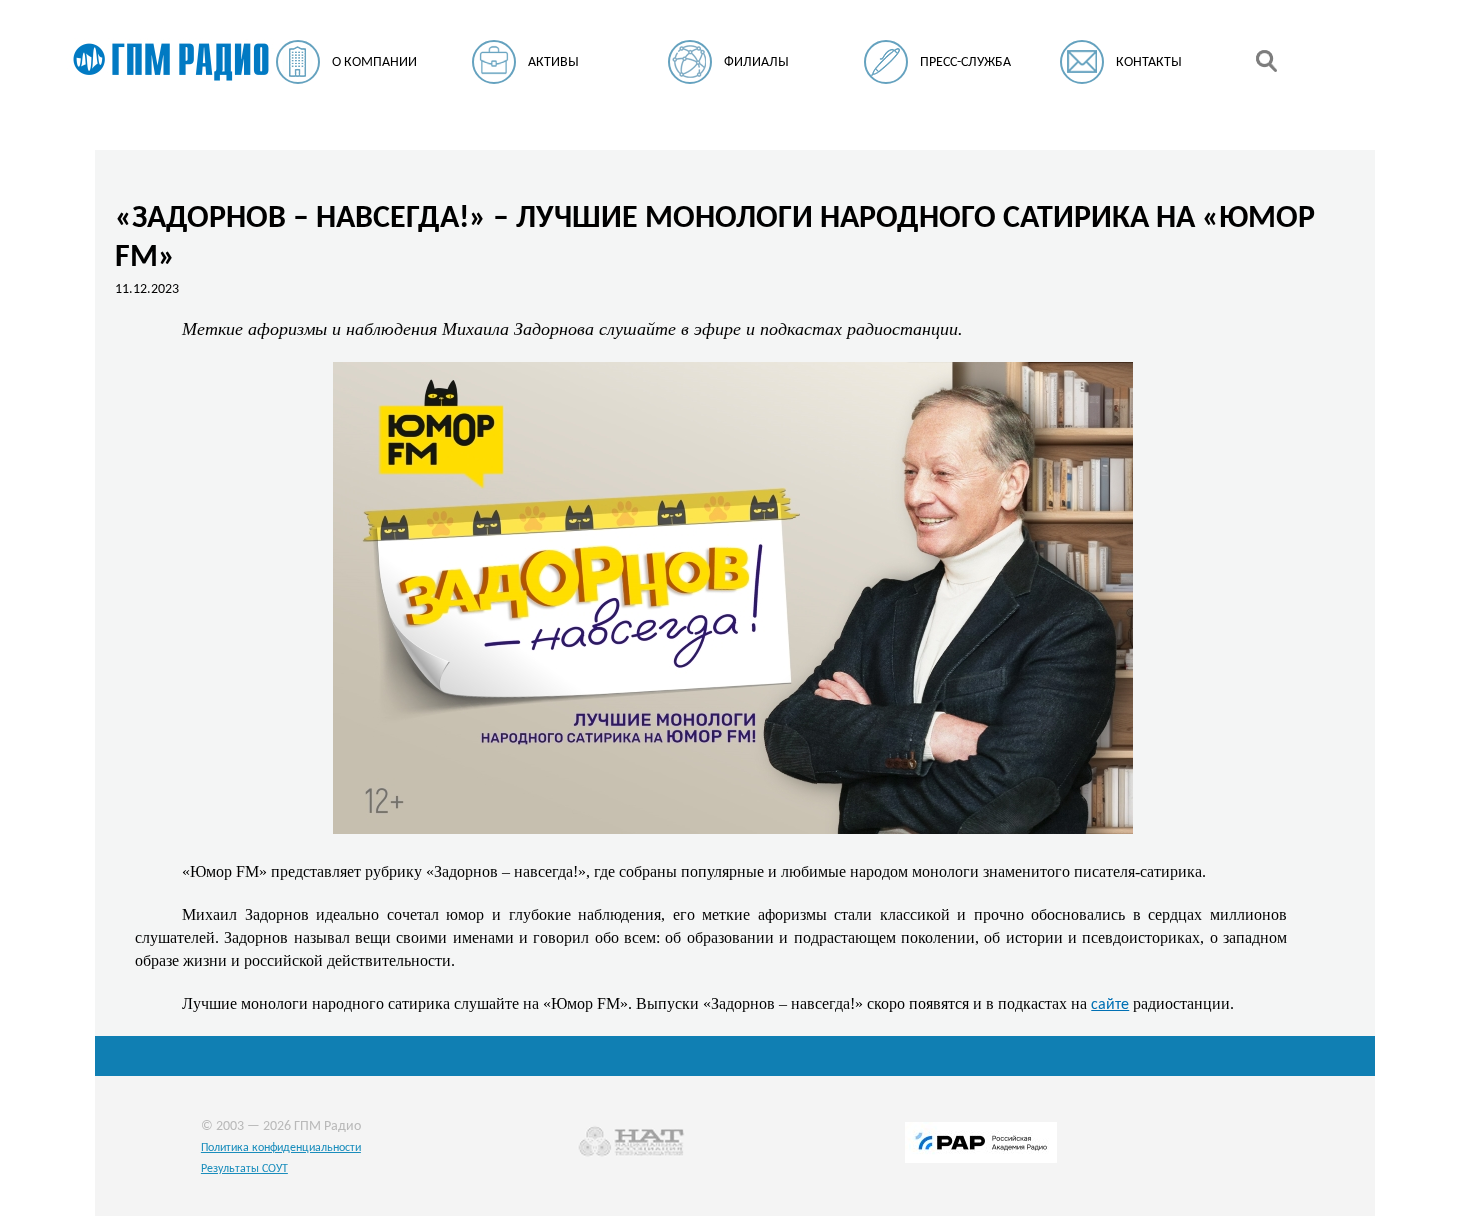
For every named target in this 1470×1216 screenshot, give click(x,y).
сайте (1110, 1005)
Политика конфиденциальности (281, 1148)
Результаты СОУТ (244, 1169)
